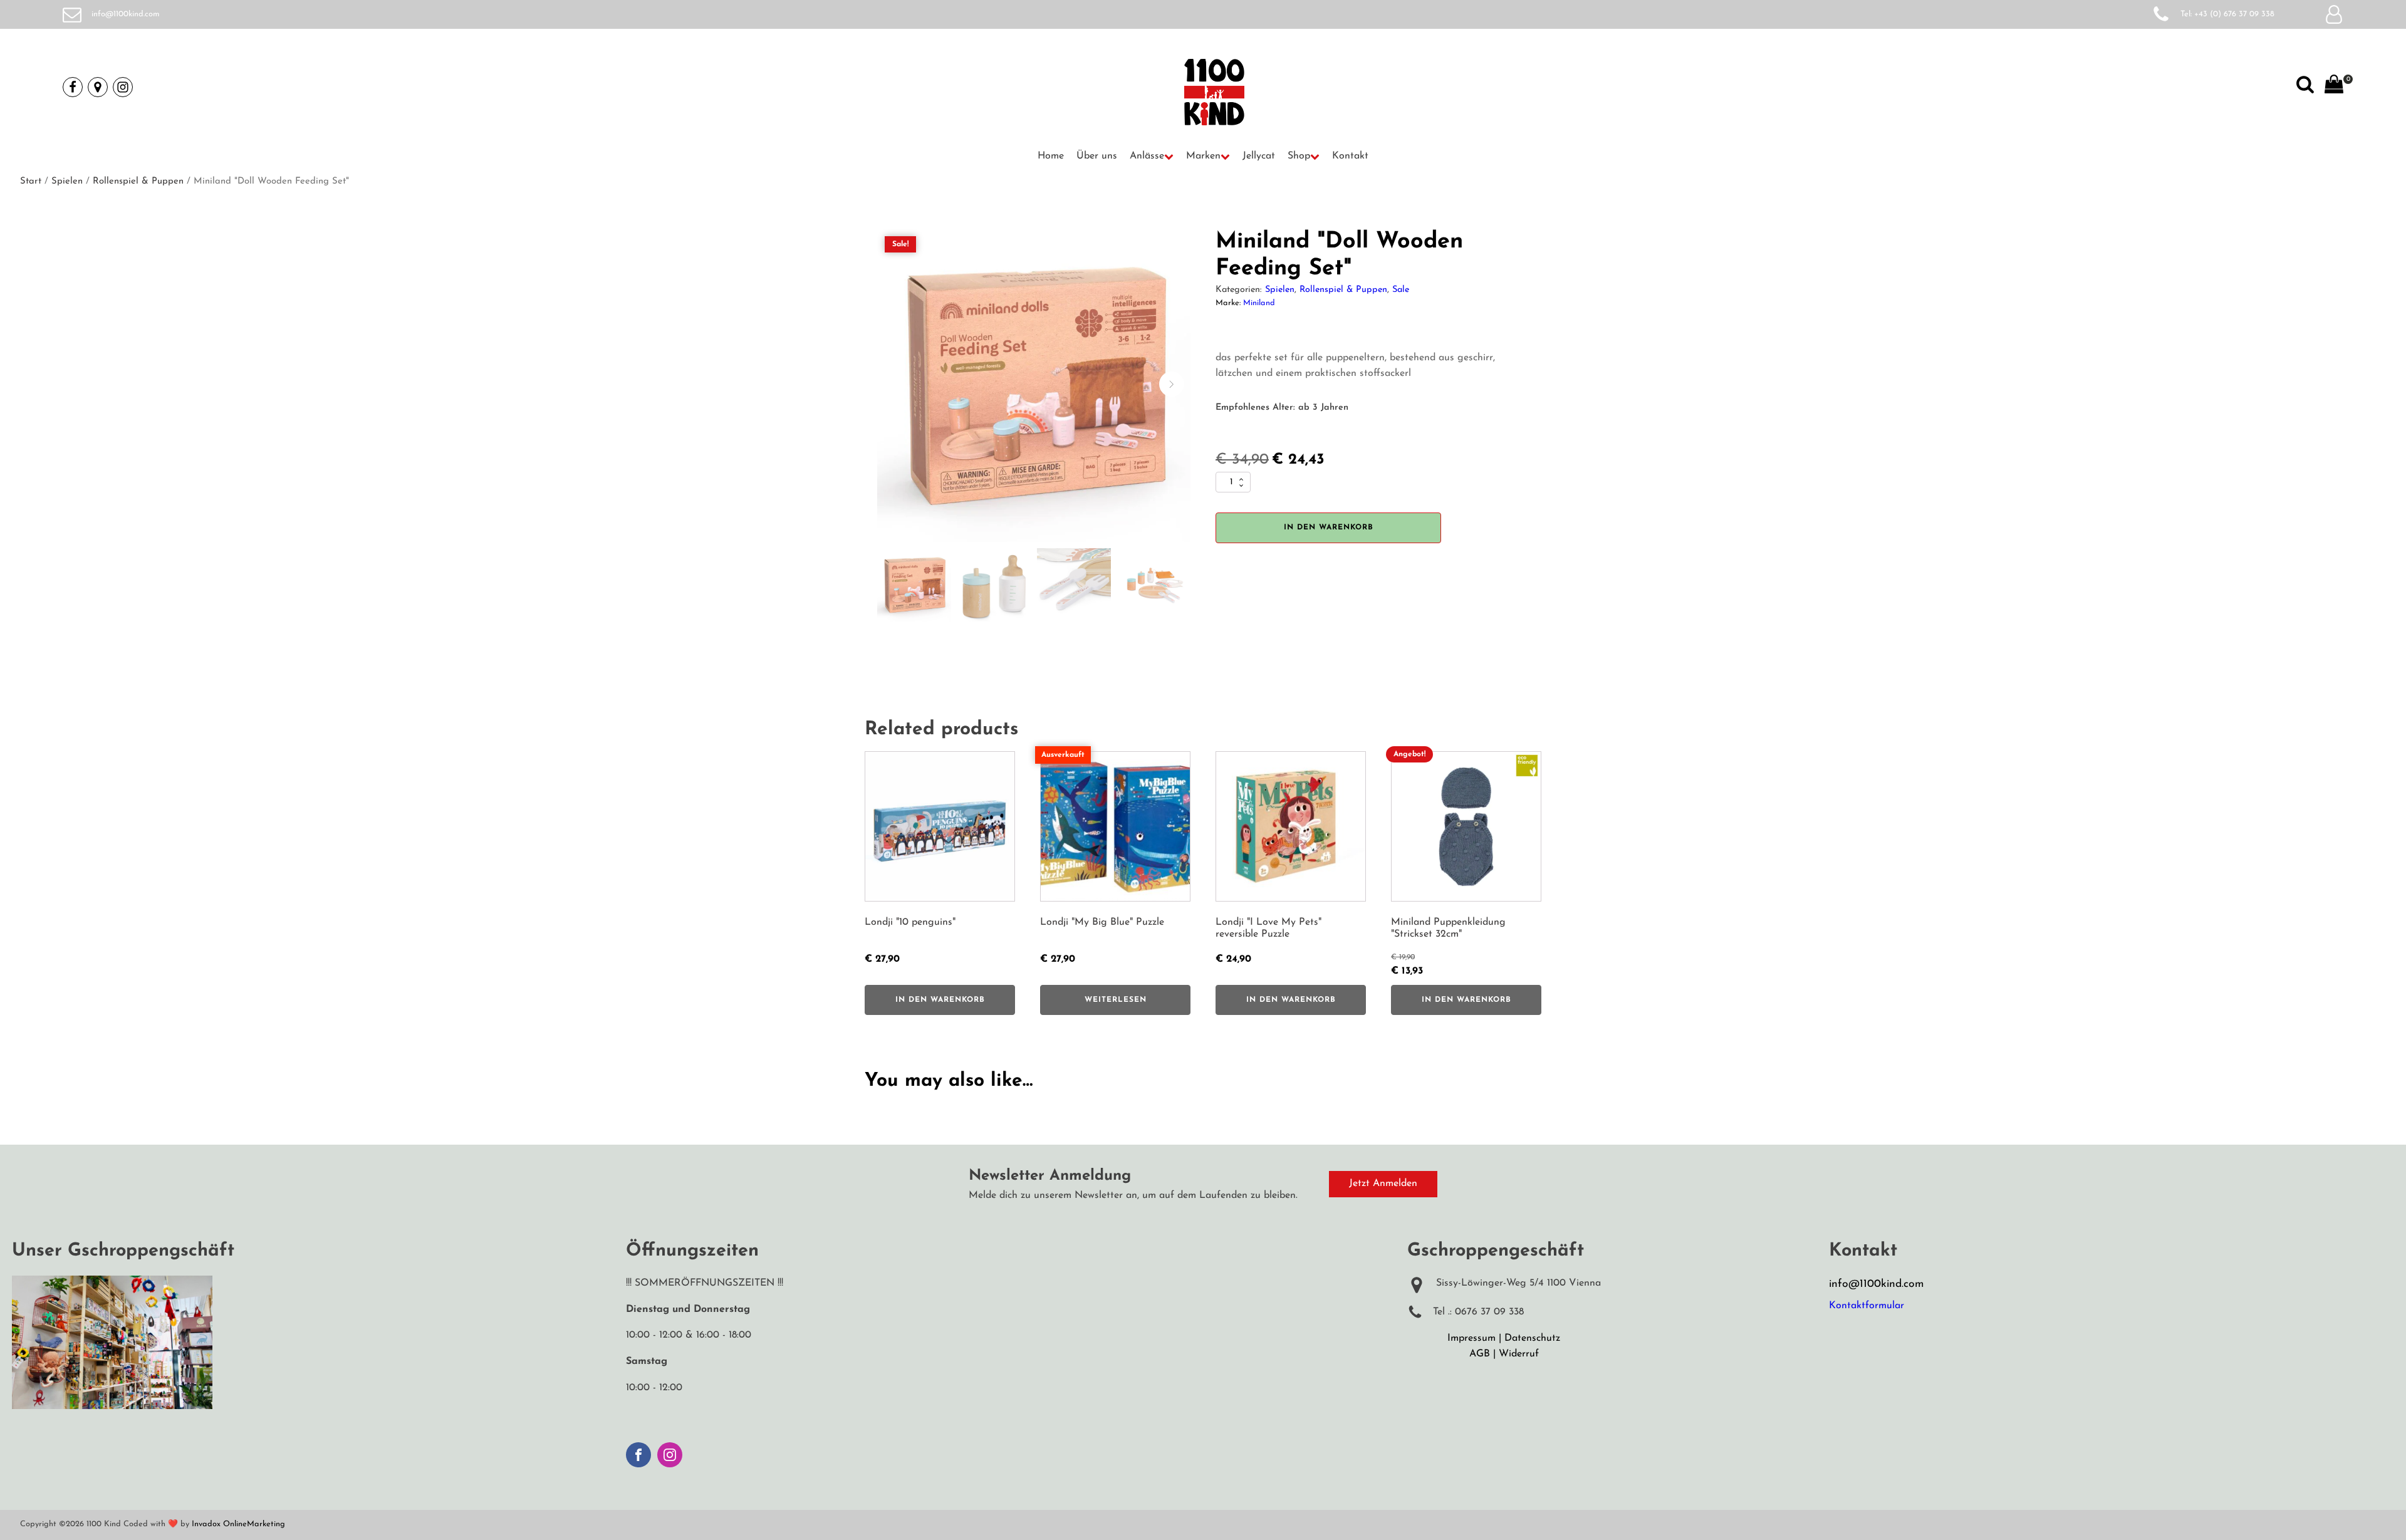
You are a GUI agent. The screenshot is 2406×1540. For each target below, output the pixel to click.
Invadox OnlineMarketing (238, 1524)
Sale (1401, 290)
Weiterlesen (1116, 1000)
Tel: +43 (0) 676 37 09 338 (2227, 14)
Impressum (1471, 1338)
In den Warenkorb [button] (940, 1000)
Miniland (1259, 303)
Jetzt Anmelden (1383, 1184)
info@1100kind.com (126, 14)
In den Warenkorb (1329, 528)
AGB (1480, 1354)
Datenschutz (1532, 1338)
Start (31, 181)
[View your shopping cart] (2334, 87)
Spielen (67, 181)
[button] (1152, 157)
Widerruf (1519, 1354)
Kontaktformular (1867, 1306)
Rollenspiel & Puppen (138, 181)
